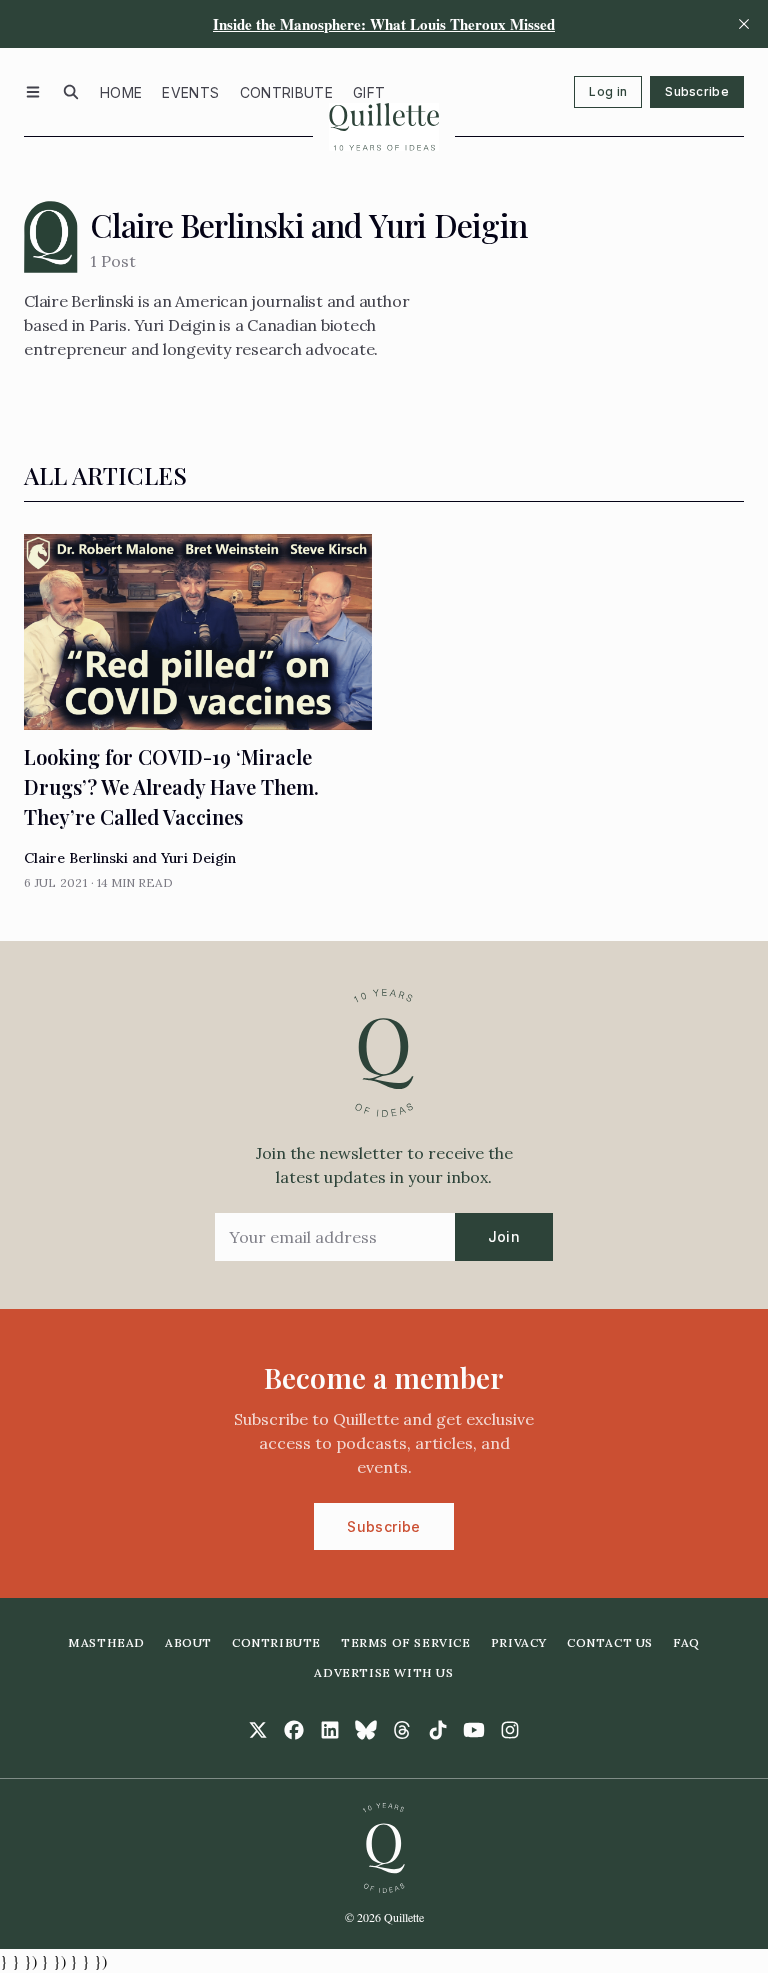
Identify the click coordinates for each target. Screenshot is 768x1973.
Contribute (287, 92)
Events (190, 92)
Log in (608, 91)
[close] (744, 24)
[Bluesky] (366, 1730)
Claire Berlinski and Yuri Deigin (130, 858)
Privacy (519, 1642)
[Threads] (402, 1730)
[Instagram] (510, 1730)
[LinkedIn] (330, 1730)
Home (121, 92)
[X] (258, 1730)
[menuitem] (121, 92)
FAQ (686, 1642)
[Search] (71, 92)
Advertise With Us (383, 1672)
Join (504, 1236)
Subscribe (697, 91)
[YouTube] (474, 1730)
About (188, 1642)
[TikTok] (438, 1730)
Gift (369, 92)
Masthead (106, 1642)
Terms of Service (406, 1642)
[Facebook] (294, 1730)
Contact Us (610, 1642)
